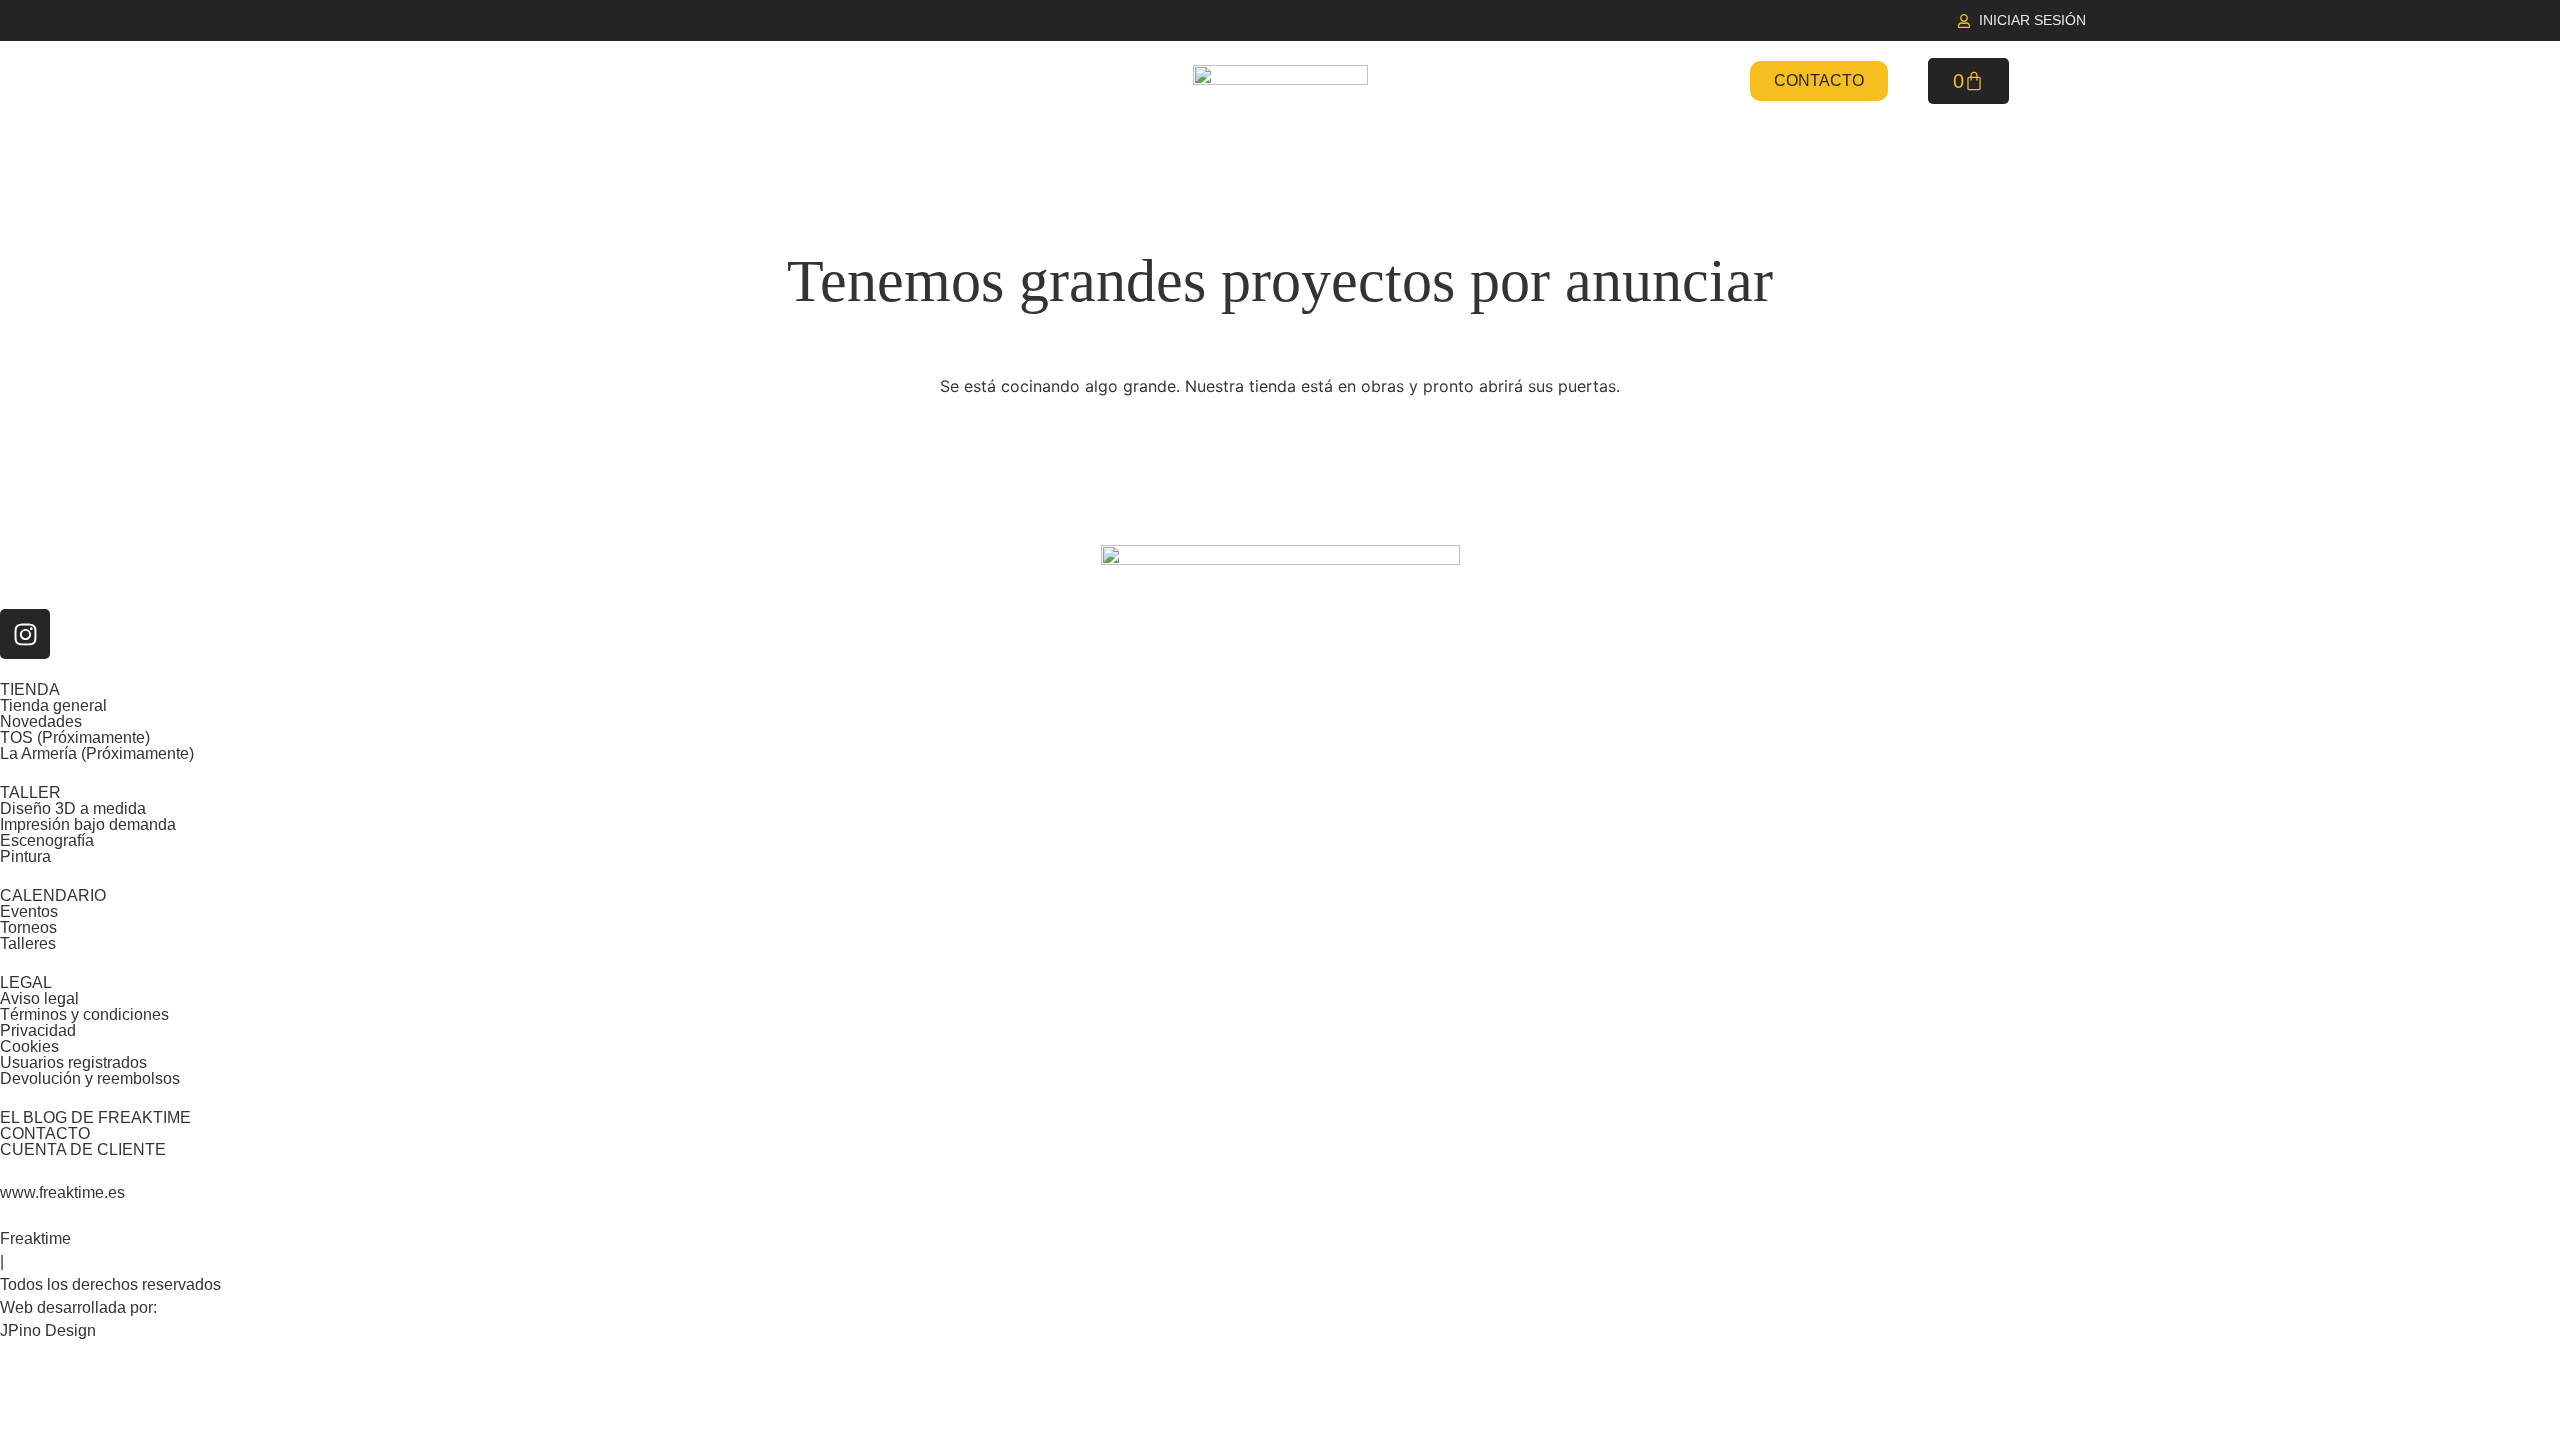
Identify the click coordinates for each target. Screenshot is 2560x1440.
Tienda (751, 80)
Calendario (1518, 80)
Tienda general (53, 705)
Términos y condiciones (84, 1014)
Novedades (907, 80)
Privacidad (38, 1030)
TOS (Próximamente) (75, 737)
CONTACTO (45, 1133)
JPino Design (48, 1330)
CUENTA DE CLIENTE (83, 1149)
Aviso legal (39, 998)
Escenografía (47, 840)
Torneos (28, 927)
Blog (1668, 80)
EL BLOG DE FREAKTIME (95, 1117)
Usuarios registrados (73, 1062)
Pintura (25, 856)
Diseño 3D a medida (73, 808)
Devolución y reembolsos (90, 1078)
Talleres (28, 943)
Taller (1064, 80)
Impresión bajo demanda (88, 824)
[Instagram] (25, 634)
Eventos (29, 911)
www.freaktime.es (62, 1192)
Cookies (29, 1046)
